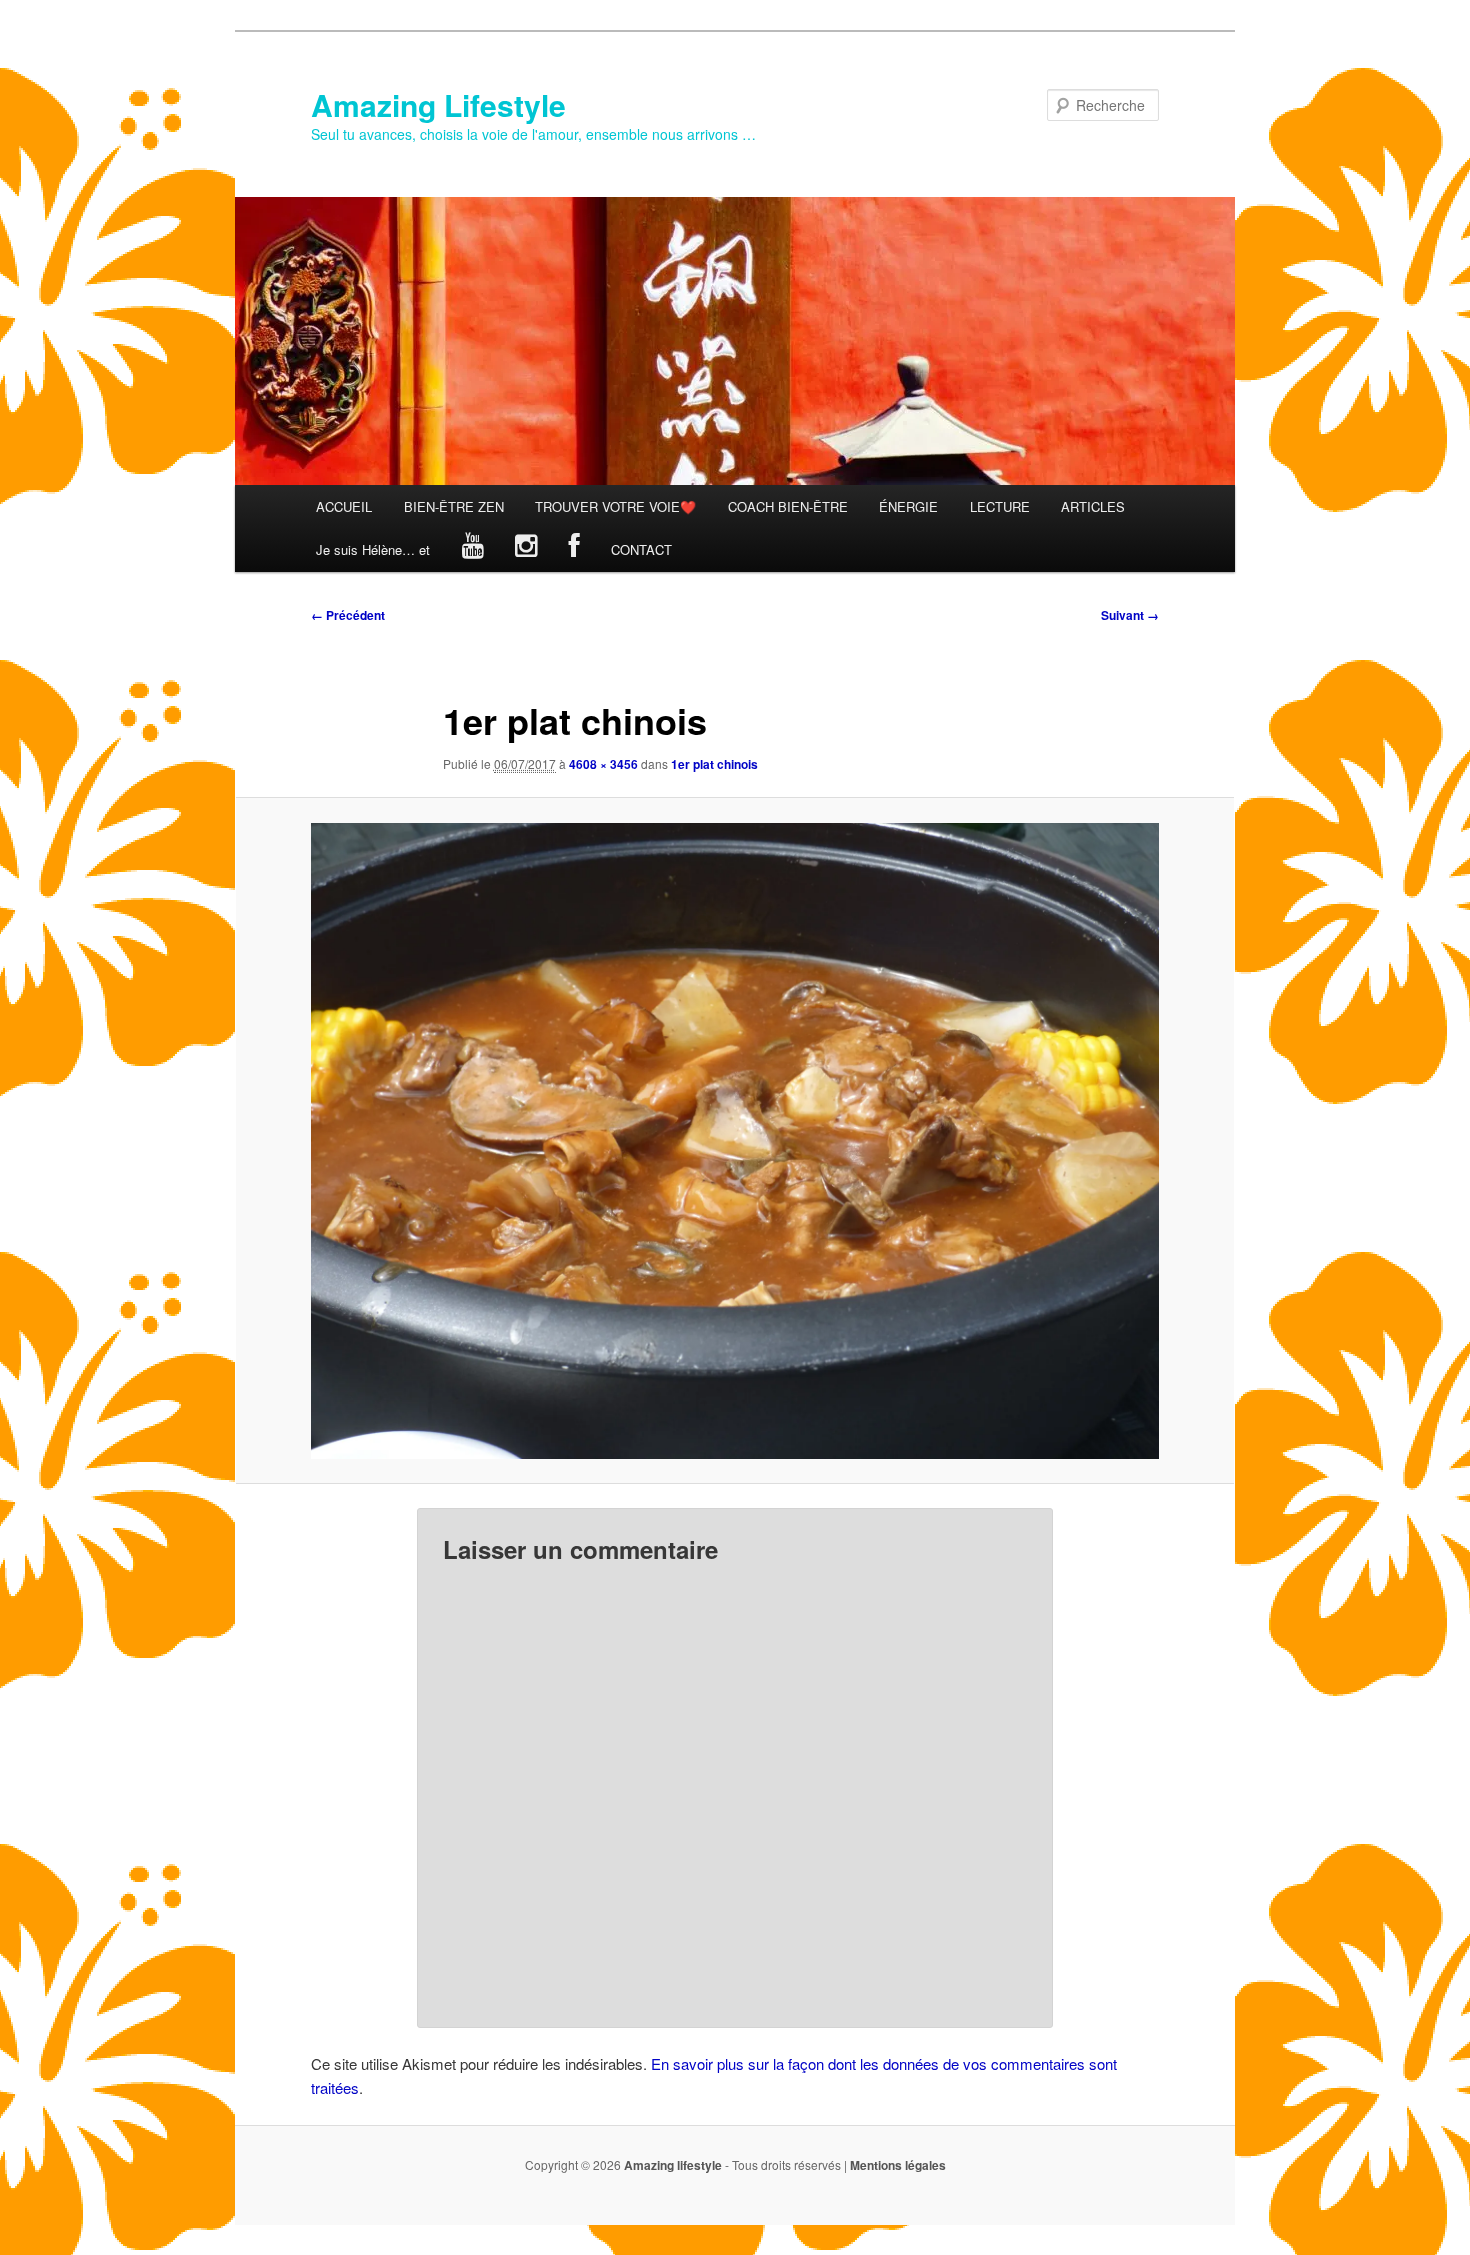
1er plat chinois (714, 764)
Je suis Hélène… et (373, 549)
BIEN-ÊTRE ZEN (454, 506)
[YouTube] (473, 549)
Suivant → (1130, 615)
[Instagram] (526, 549)
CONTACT (641, 549)
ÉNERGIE (908, 506)
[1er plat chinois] (735, 1141)
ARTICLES (1093, 506)
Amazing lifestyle (673, 2165)
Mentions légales (898, 2165)
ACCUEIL (344, 506)
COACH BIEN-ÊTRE (788, 506)
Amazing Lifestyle (438, 104)
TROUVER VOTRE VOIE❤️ (615, 506)
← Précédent (348, 615)
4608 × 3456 (603, 764)
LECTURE (1000, 506)
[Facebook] (574, 549)
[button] (735, 1141)
